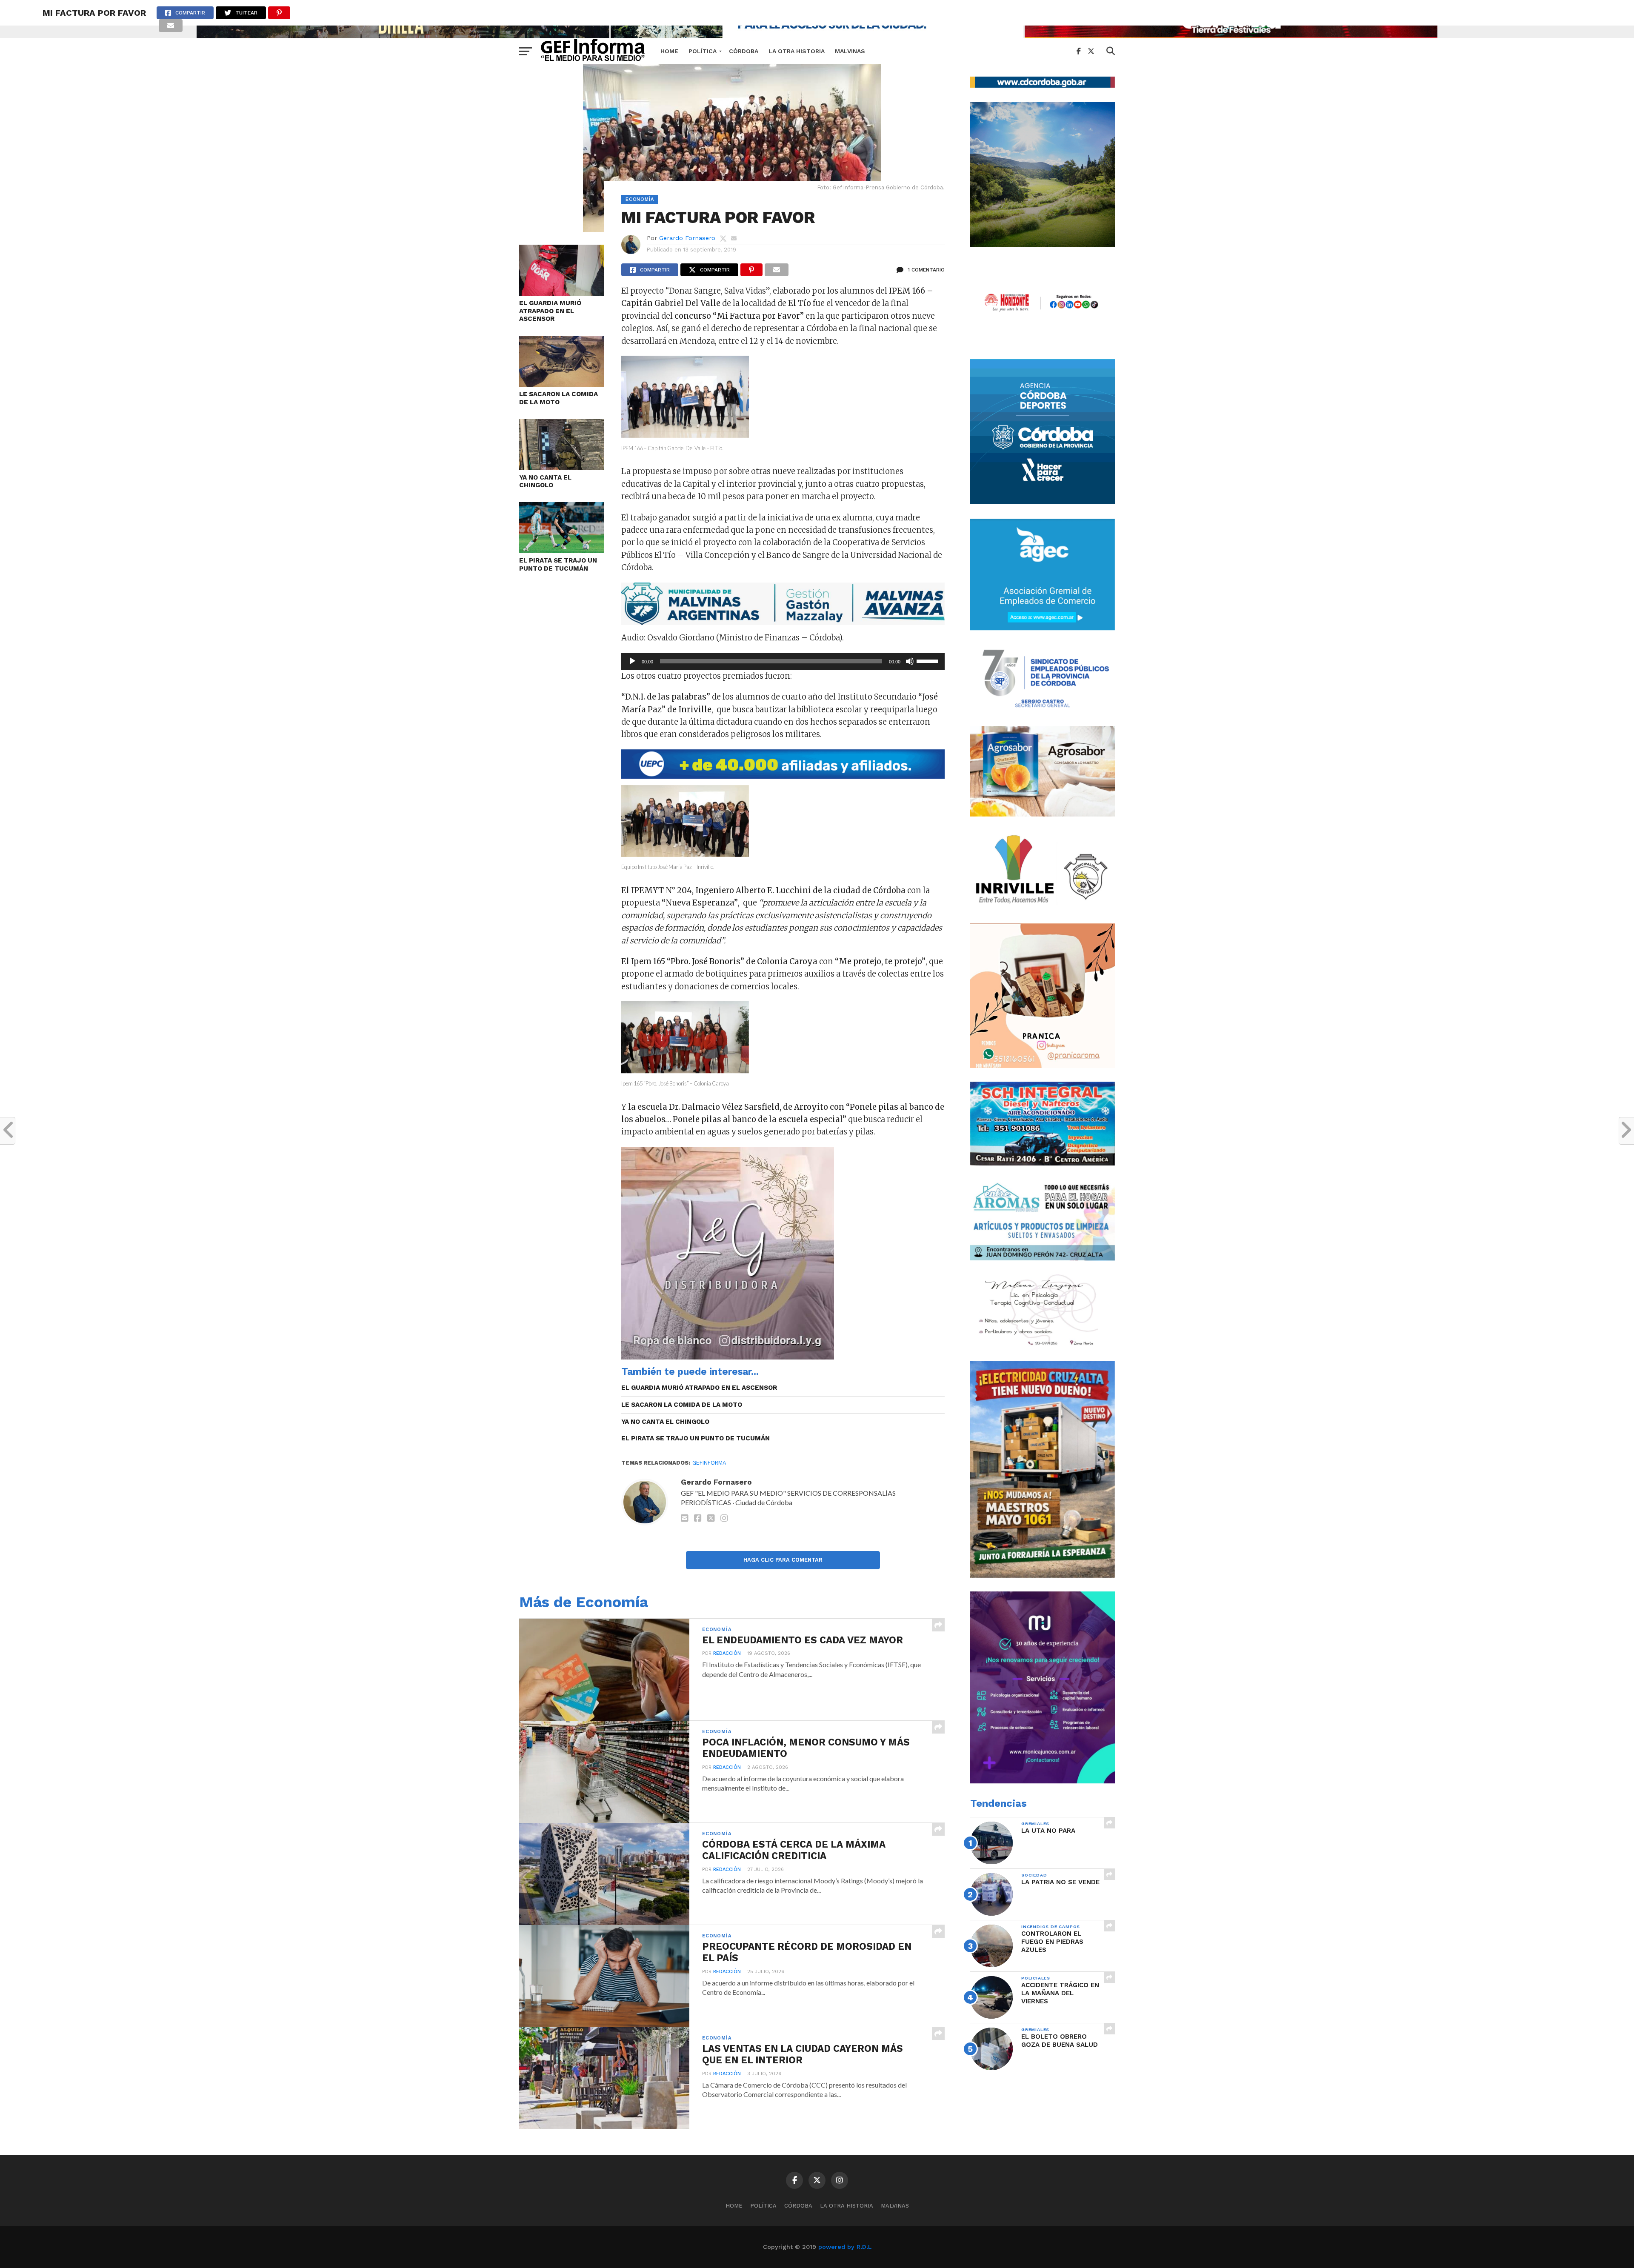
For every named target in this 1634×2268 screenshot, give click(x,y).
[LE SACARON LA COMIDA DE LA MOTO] (562, 384)
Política (703, 51)
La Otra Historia (797, 51)
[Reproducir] (632, 661)
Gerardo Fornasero (687, 238)
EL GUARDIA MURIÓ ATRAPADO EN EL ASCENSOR (550, 311)
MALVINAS (850, 51)
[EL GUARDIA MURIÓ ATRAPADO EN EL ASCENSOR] (562, 293)
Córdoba (744, 51)
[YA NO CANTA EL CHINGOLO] (562, 467)
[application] (783, 661)
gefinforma (709, 1463)
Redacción (727, 1653)
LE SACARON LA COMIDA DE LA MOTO (558, 398)
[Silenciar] (910, 661)
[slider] (928, 660)
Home (669, 51)
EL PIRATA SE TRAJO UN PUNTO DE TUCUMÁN (558, 564)
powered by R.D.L (845, 2247)
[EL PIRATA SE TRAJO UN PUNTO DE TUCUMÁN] (562, 550)
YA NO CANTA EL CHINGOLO (545, 481)
